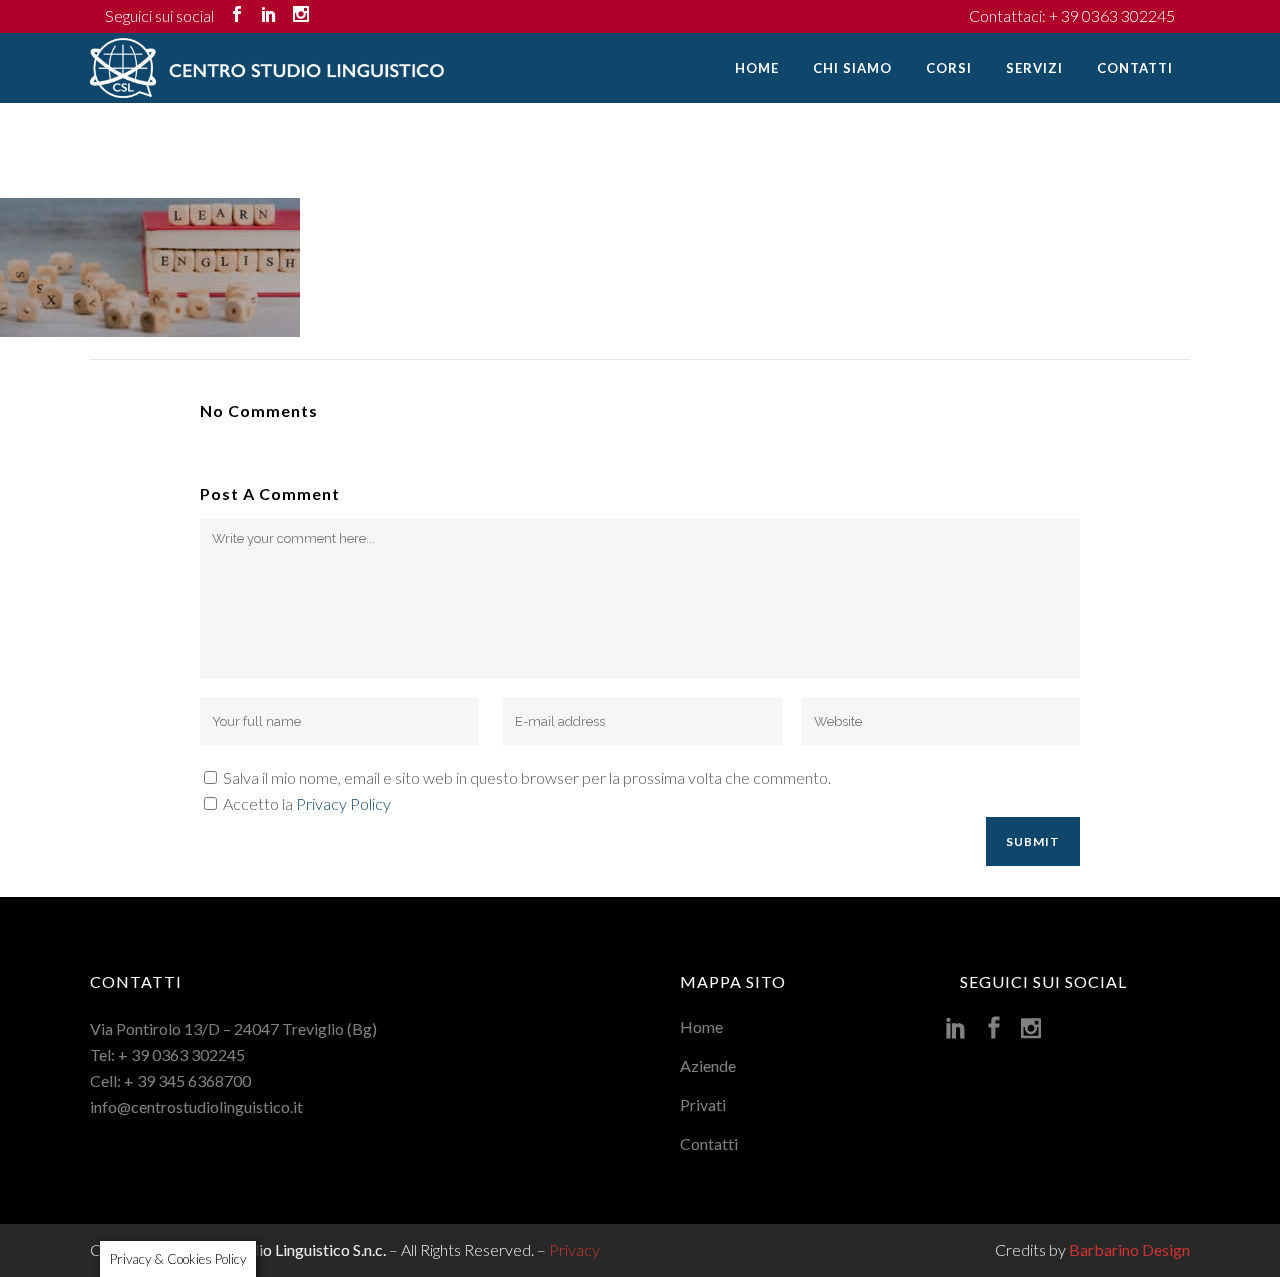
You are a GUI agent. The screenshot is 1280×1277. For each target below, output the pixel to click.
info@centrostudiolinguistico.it (196, 1106)
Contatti (709, 1143)
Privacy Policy (343, 803)
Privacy (574, 1249)
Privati (703, 1104)
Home (701, 1026)
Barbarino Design (1129, 1249)
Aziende (708, 1065)
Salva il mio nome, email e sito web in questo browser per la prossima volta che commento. (527, 777)
